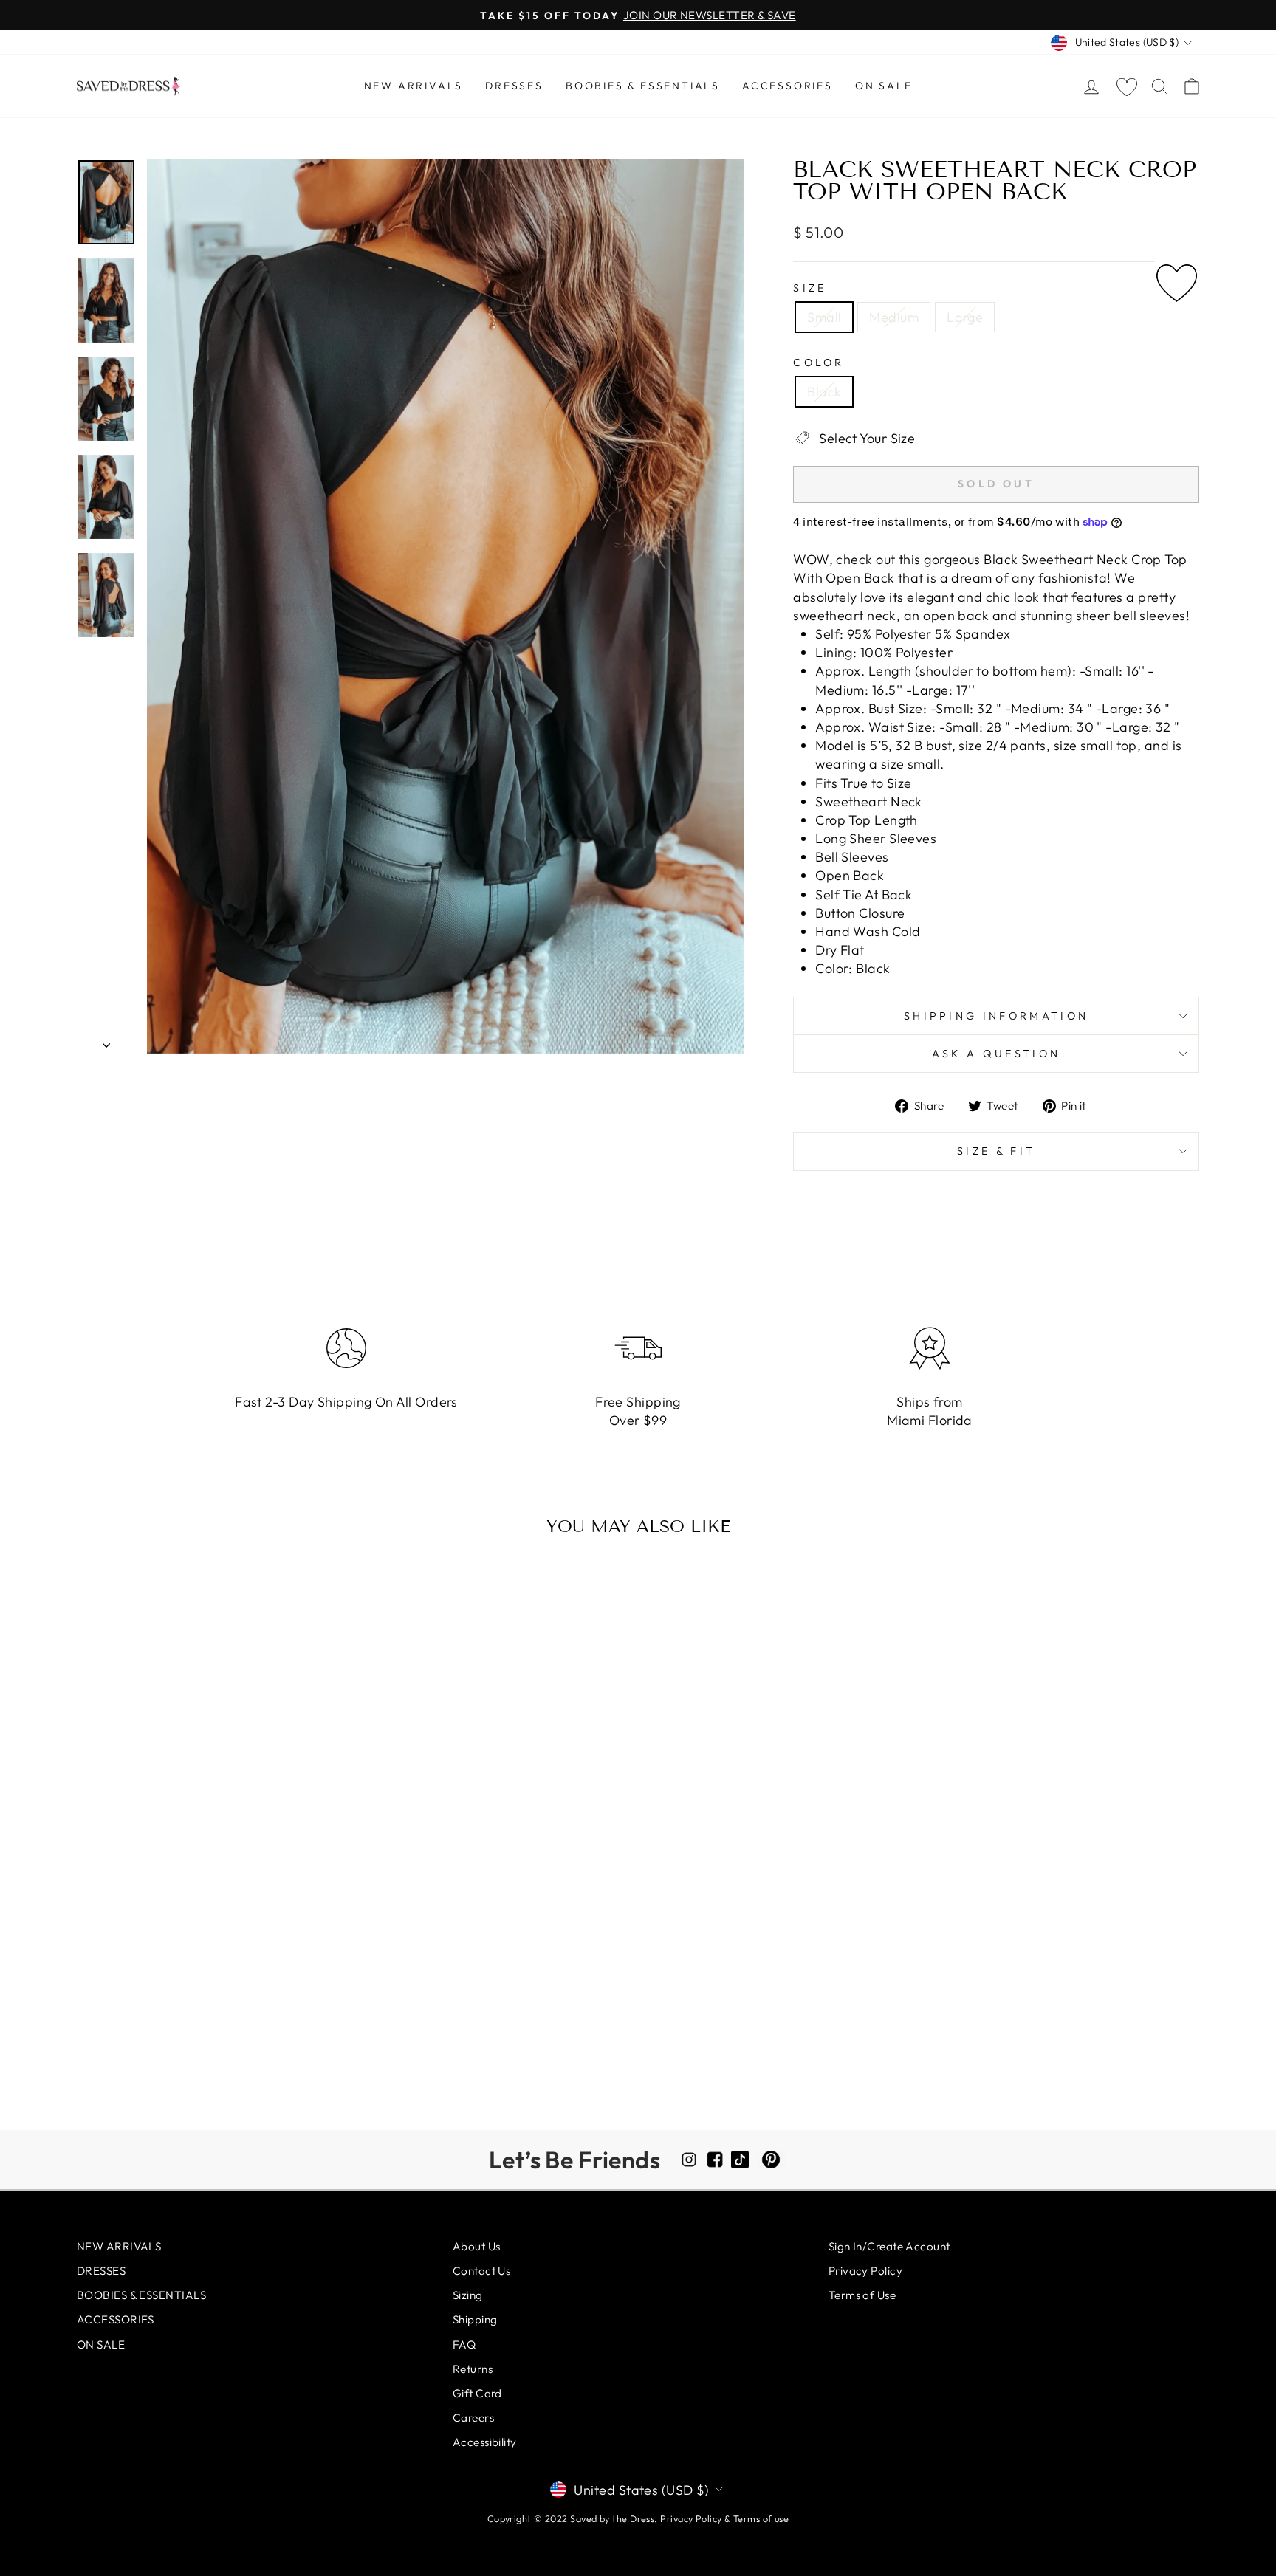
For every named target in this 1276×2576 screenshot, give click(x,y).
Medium (894, 317)
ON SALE (884, 86)
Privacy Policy (865, 2271)
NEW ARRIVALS (414, 86)
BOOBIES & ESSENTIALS (643, 86)
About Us (477, 2246)
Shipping (475, 2319)
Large (965, 317)
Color (819, 363)
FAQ (464, 2345)
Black (824, 392)
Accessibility (485, 2442)
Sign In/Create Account (889, 2246)
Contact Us (482, 2271)
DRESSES (514, 86)
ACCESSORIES (788, 86)
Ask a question (996, 1054)
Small (824, 317)
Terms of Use (862, 2295)
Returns (473, 2369)
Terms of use (761, 2518)
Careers (473, 2418)
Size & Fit (996, 1151)
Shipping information (996, 1016)
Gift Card (477, 2393)
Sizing (468, 2295)
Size (810, 288)
